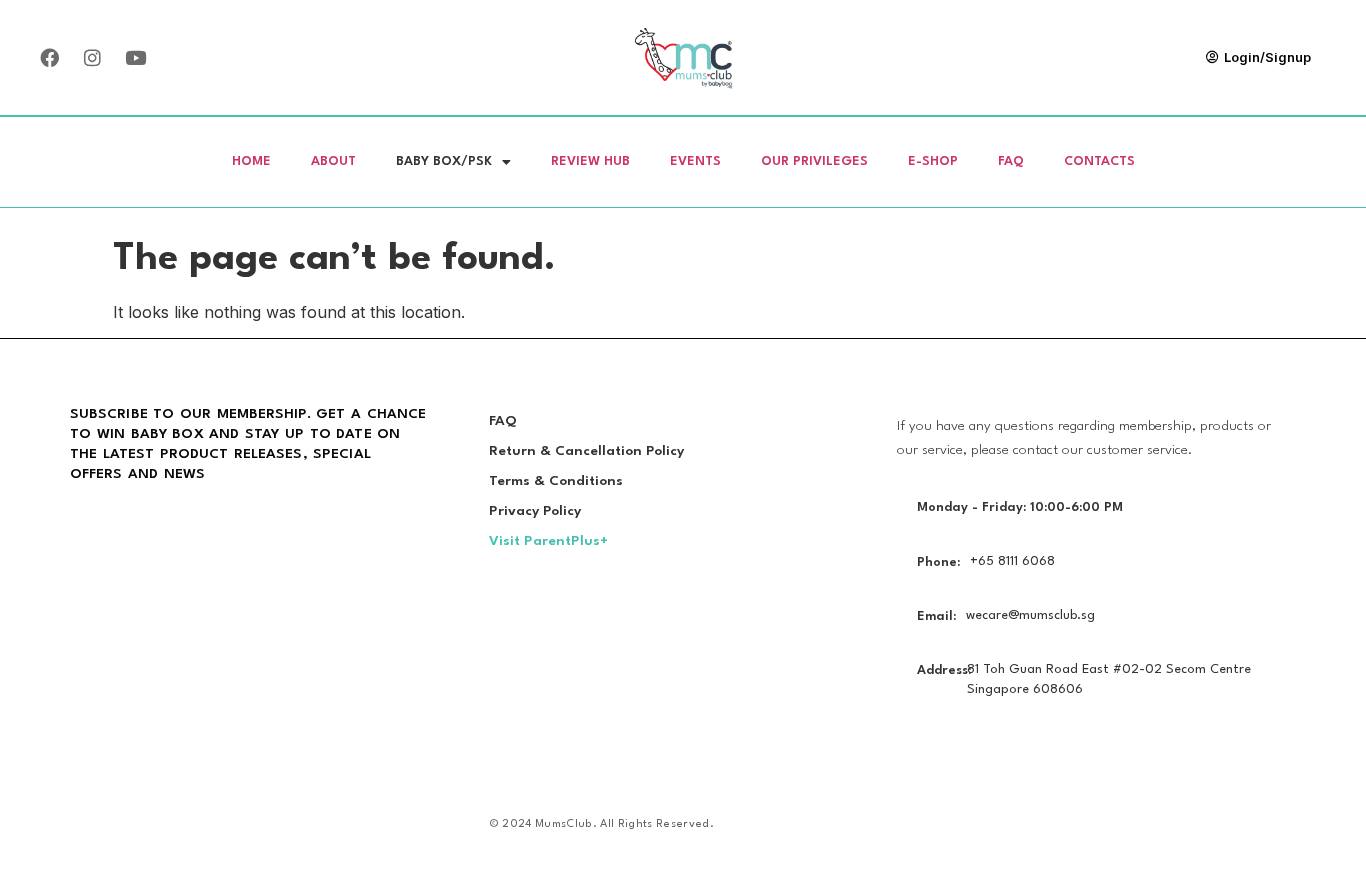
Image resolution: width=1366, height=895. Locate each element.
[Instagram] (92, 57)
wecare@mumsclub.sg (1030, 615)
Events (695, 161)
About (333, 161)
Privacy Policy (535, 511)
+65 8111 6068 (1012, 561)
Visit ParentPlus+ (548, 541)
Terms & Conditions (556, 481)
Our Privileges (814, 161)
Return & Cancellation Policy (586, 451)
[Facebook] (49, 57)
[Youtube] (135, 57)
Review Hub (590, 161)
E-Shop (933, 161)
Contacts (1099, 161)
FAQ (1011, 161)
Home (251, 161)
